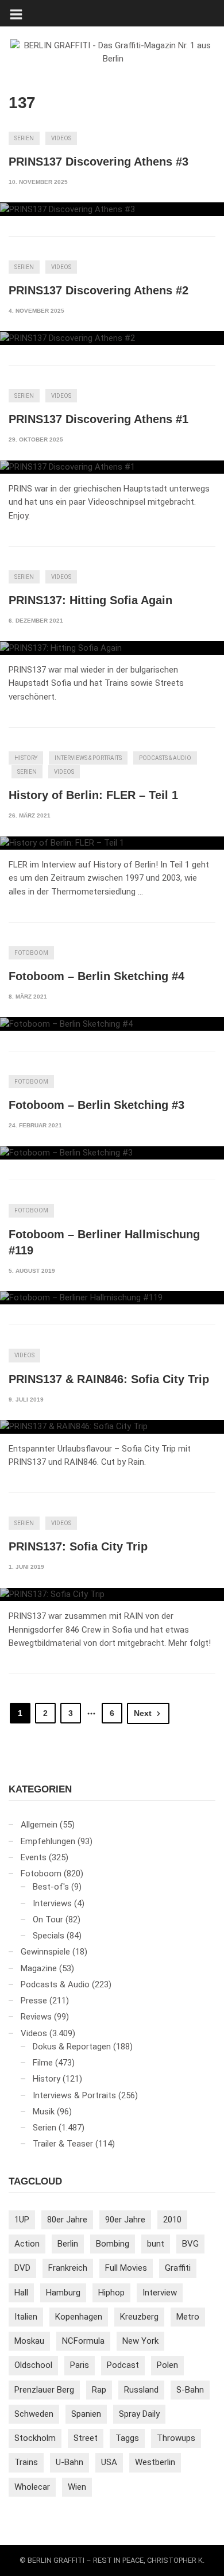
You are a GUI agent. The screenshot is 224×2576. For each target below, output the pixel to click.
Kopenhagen (79, 2317)
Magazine (39, 1968)
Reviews (36, 2017)
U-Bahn (69, 2462)
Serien (24, 138)
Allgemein (39, 1825)
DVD (22, 2268)
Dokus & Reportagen (72, 2047)
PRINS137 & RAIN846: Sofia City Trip (109, 1379)
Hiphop (111, 2293)
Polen (167, 2365)
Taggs (127, 2438)
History (26, 758)
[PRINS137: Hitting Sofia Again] (112, 648)
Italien (26, 2317)
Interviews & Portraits (88, 758)
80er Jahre (67, 2220)
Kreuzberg (139, 2317)
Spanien (86, 2414)
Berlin (68, 2244)
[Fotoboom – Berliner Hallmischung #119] (112, 1298)
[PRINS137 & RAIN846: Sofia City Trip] (112, 1427)
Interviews (52, 1903)
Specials (49, 1936)
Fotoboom (31, 953)
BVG (190, 2244)
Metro (188, 2317)
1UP (22, 2220)
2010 (172, 2220)
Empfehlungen (48, 1841)
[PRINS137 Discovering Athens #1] (112, 467)
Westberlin (155, 2462)
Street (86, 2438)
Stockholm (35, 2438)
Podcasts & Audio (165, 758)
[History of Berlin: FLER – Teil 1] (112, 843)
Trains (26, 2462)
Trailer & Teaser (63, 2144)
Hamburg (63, 2293)
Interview (160, 2293)
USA (109, 2462)
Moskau (29, 2341)
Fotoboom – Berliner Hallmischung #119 (104, 1242)
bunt (156, 2244)
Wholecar (32, 2487)
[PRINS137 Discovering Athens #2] (112, 338)
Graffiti (178, 2268)
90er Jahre (125, 2220)
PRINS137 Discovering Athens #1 (99, 419)
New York (140, 2341)
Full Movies (126, 2268)
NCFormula (83, 2341)
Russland (141, 2390)
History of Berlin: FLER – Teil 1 (93, 795)
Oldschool (33, 2365)
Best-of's (51, 1887)
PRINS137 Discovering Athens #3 (99, 162)
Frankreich (68, 2268)
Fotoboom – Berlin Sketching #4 (96, 976)
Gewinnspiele (45, 1952)
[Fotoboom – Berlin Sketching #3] (112, 1153)
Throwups (176, 2438)
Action (27, 2244)
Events (34, 1857)
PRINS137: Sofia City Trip (78, 1546)
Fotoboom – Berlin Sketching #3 (96, 1105)
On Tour (48, 1919)
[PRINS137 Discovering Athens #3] (112, 209)
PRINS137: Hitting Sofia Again (90, 600)
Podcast (123, 2365)
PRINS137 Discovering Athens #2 (99, 290)
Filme (43, 2063)
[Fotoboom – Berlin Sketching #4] (112, 1024)
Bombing (113, 2244)
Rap (99, 2390)
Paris (80, 2365)
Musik (44, 2112)
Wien (77, 2487)
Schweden (34, 2414)
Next (143, 1713)
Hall (21, 2293)
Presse (34, 2001)
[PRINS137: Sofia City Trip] (112, 1595)
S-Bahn (190, 2390)
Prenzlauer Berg (44, 2390)
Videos (61, 138)
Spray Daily (139, 2414)
